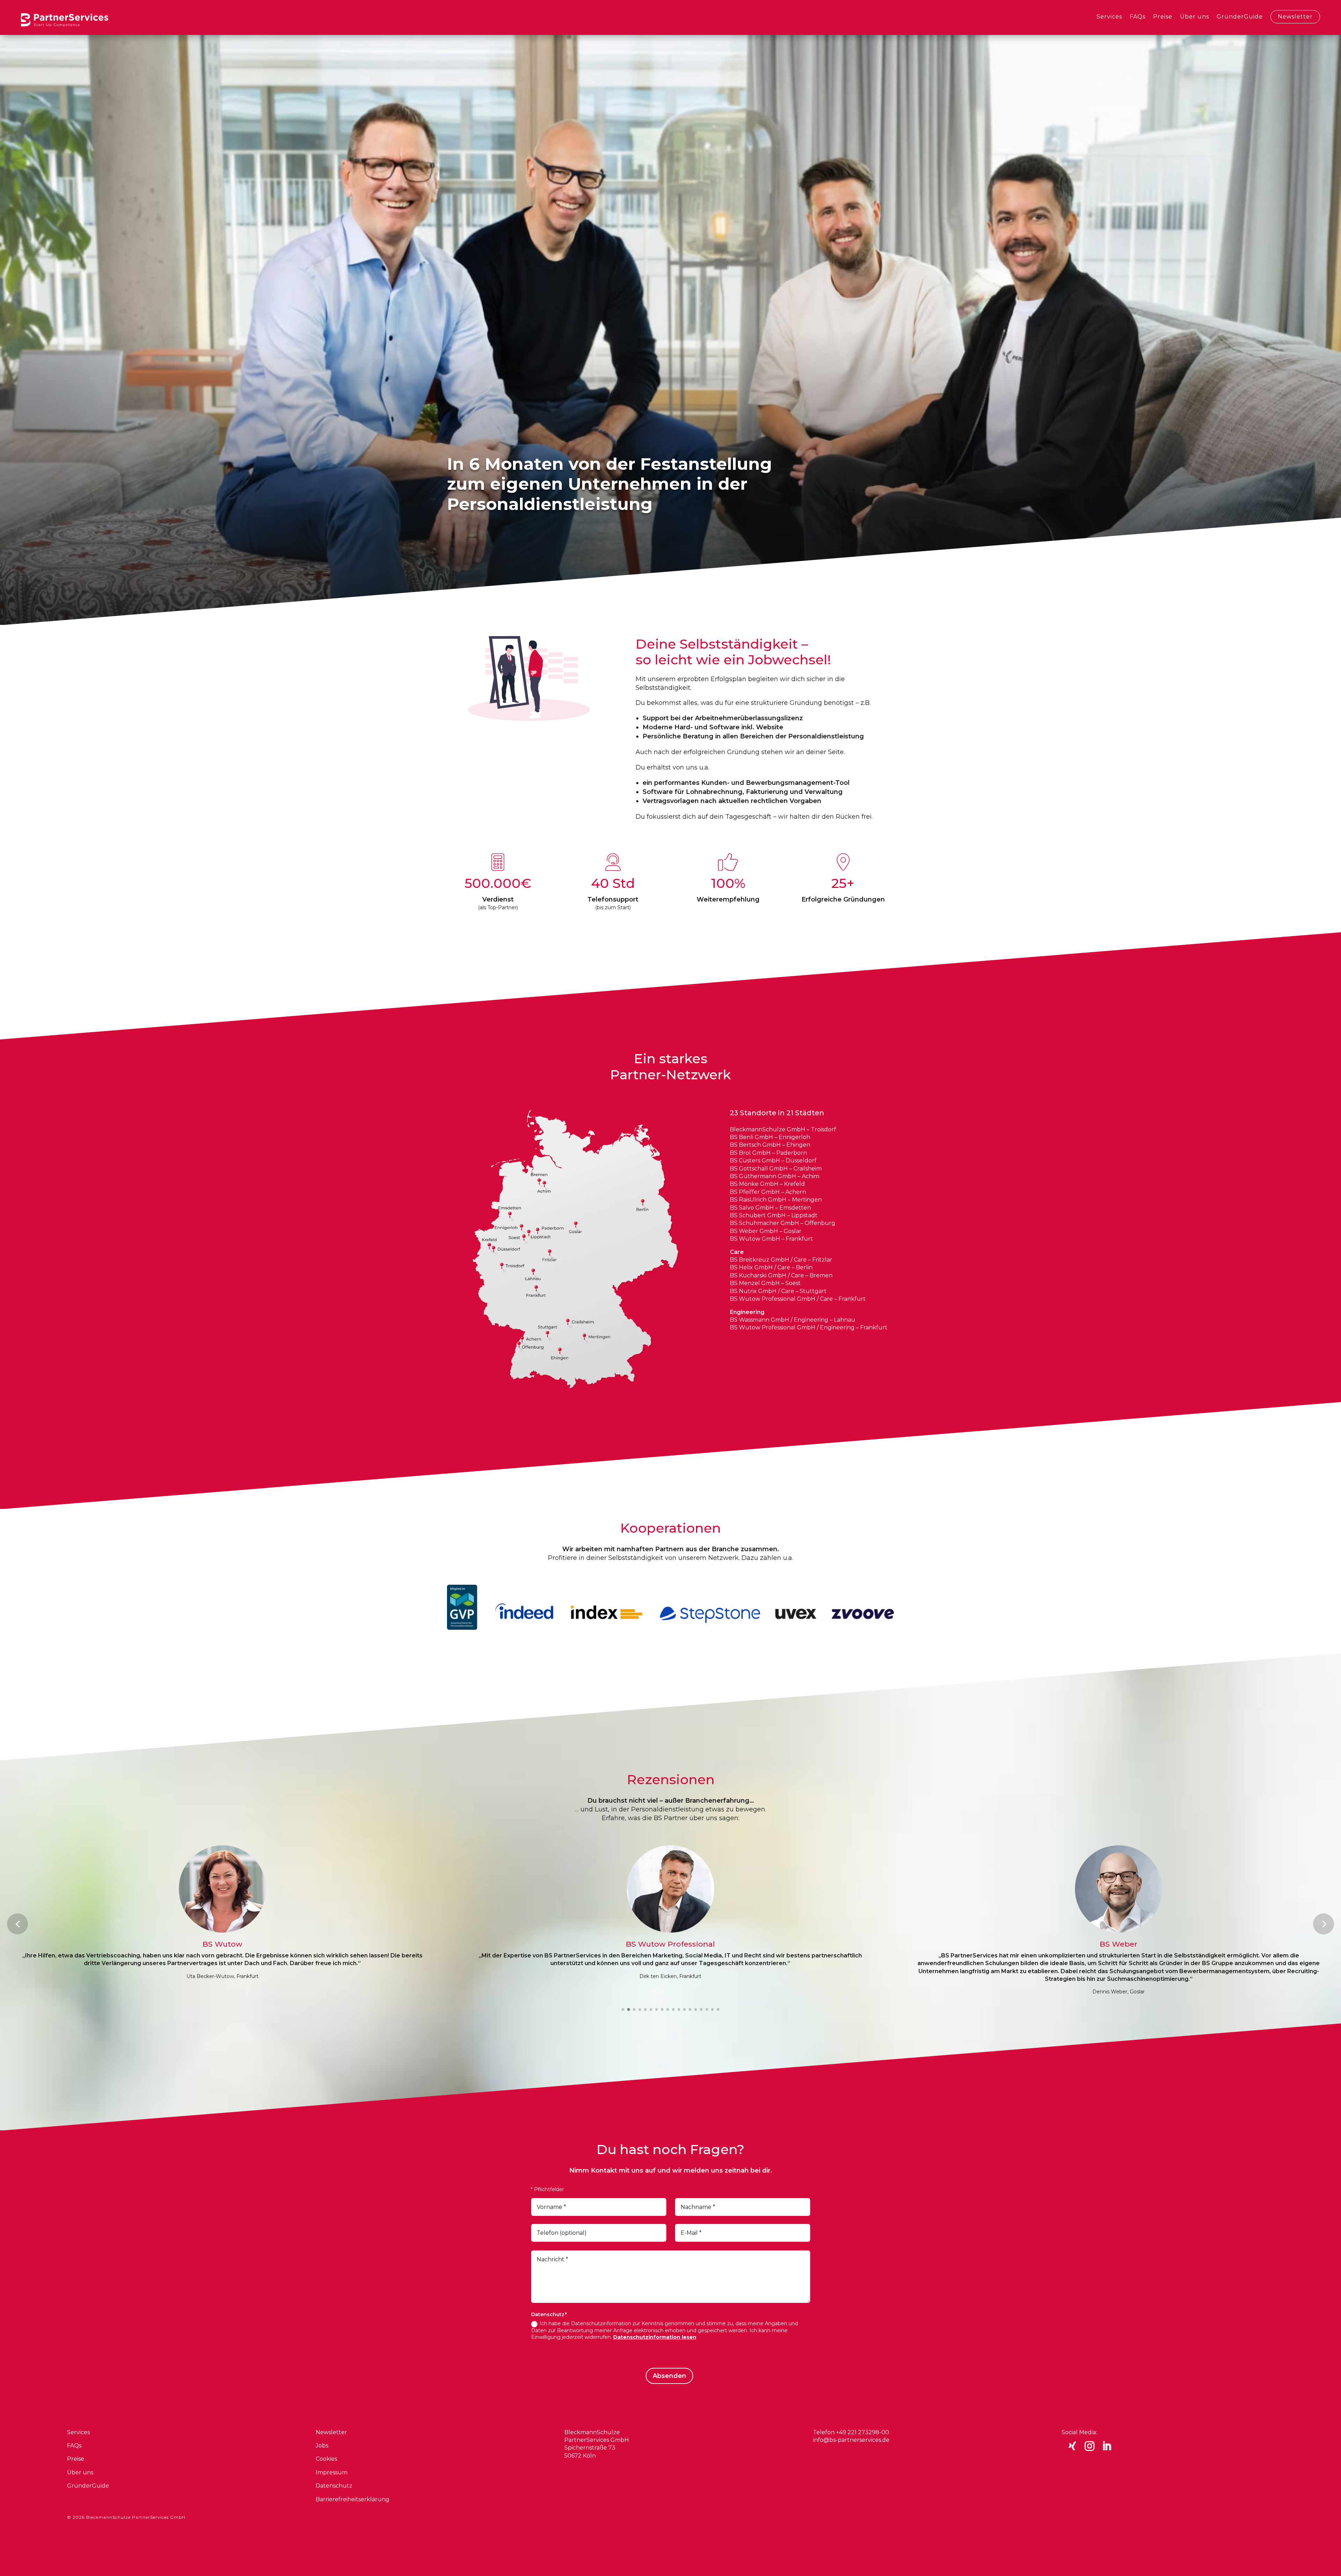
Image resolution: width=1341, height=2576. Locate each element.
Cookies (326, 2459)
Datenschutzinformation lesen (655, 2337)
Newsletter (1295, 17)
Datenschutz (334, 2486)
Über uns (1195, 17)
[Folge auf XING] (1072, 2446)
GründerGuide (1240, 17)
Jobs (322, 2446)
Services (1109, 17)
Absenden (669, 2376)
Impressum (332, 2472)
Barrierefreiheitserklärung (353, 2499)
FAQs (1138, 17)
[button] (17, 1924)
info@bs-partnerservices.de (851, 2440)
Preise (1163, 17)
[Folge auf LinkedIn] (1107, 2446)
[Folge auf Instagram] (1090, 2446)
